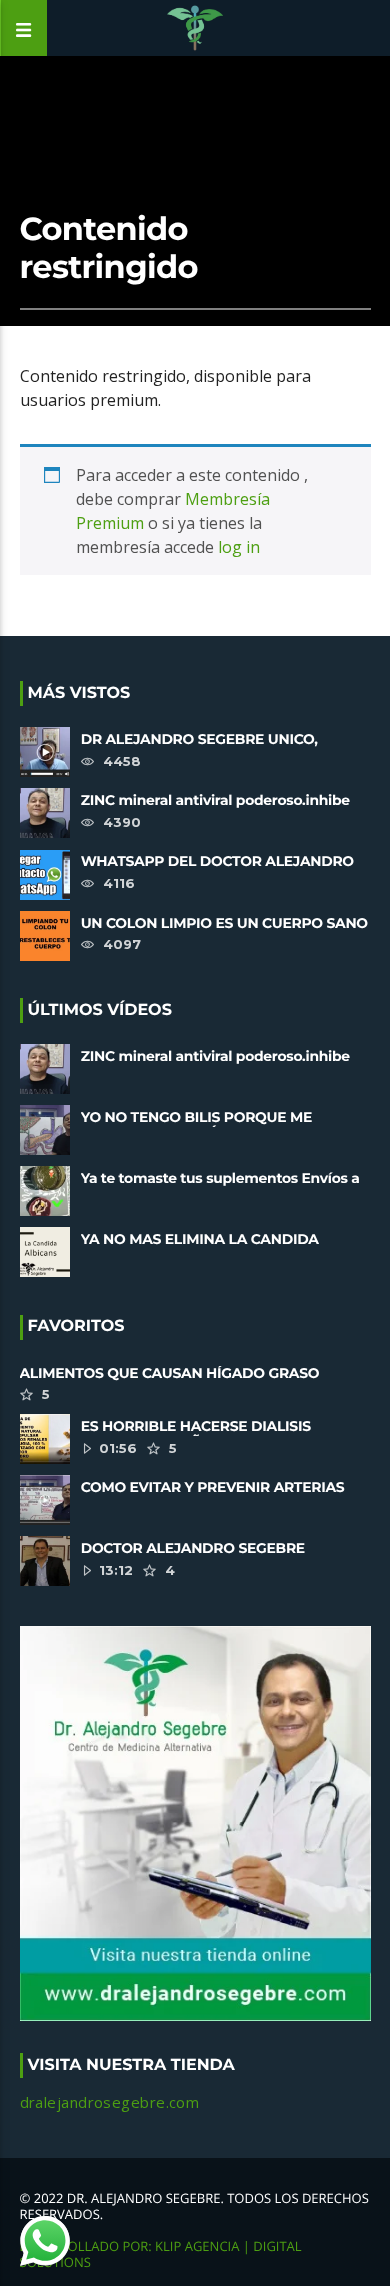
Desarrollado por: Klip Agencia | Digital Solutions (161, 2254)
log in (239, 547)
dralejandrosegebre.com (110, 2102)
